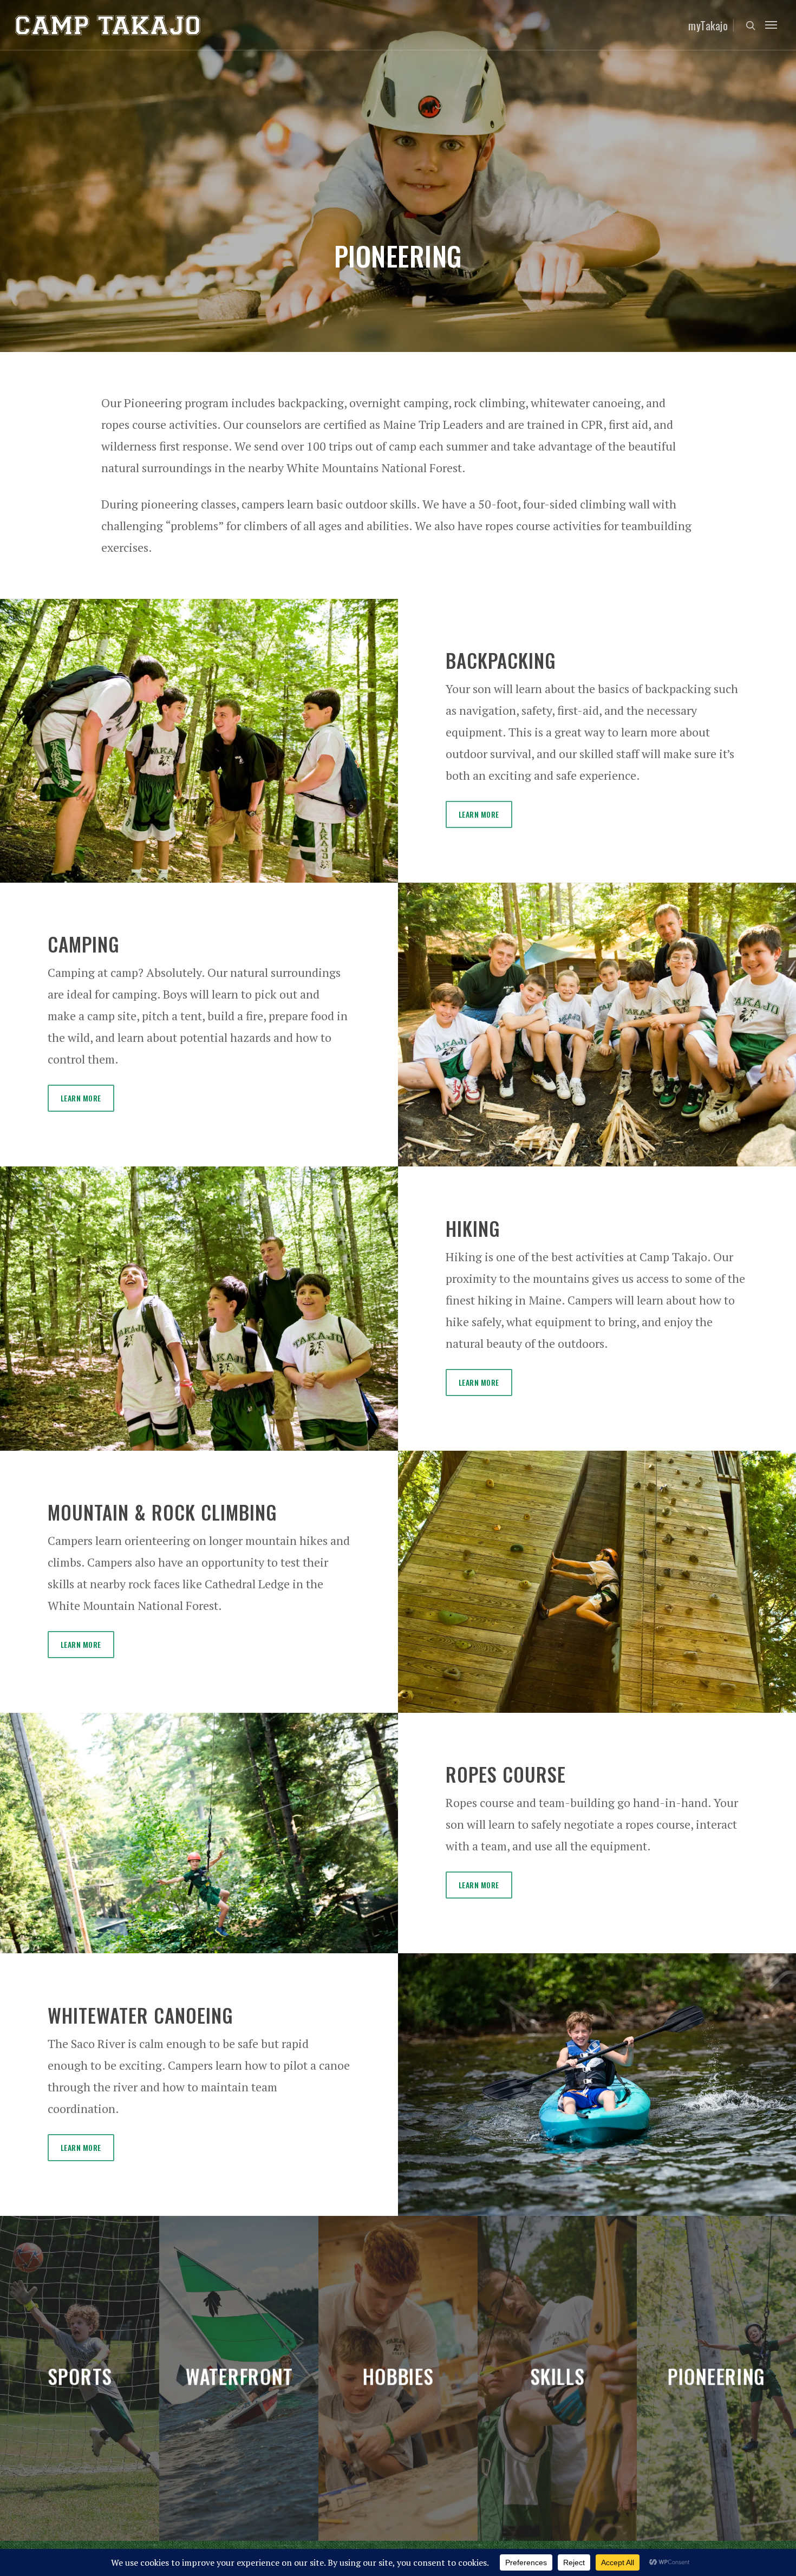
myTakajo (708, 25)
